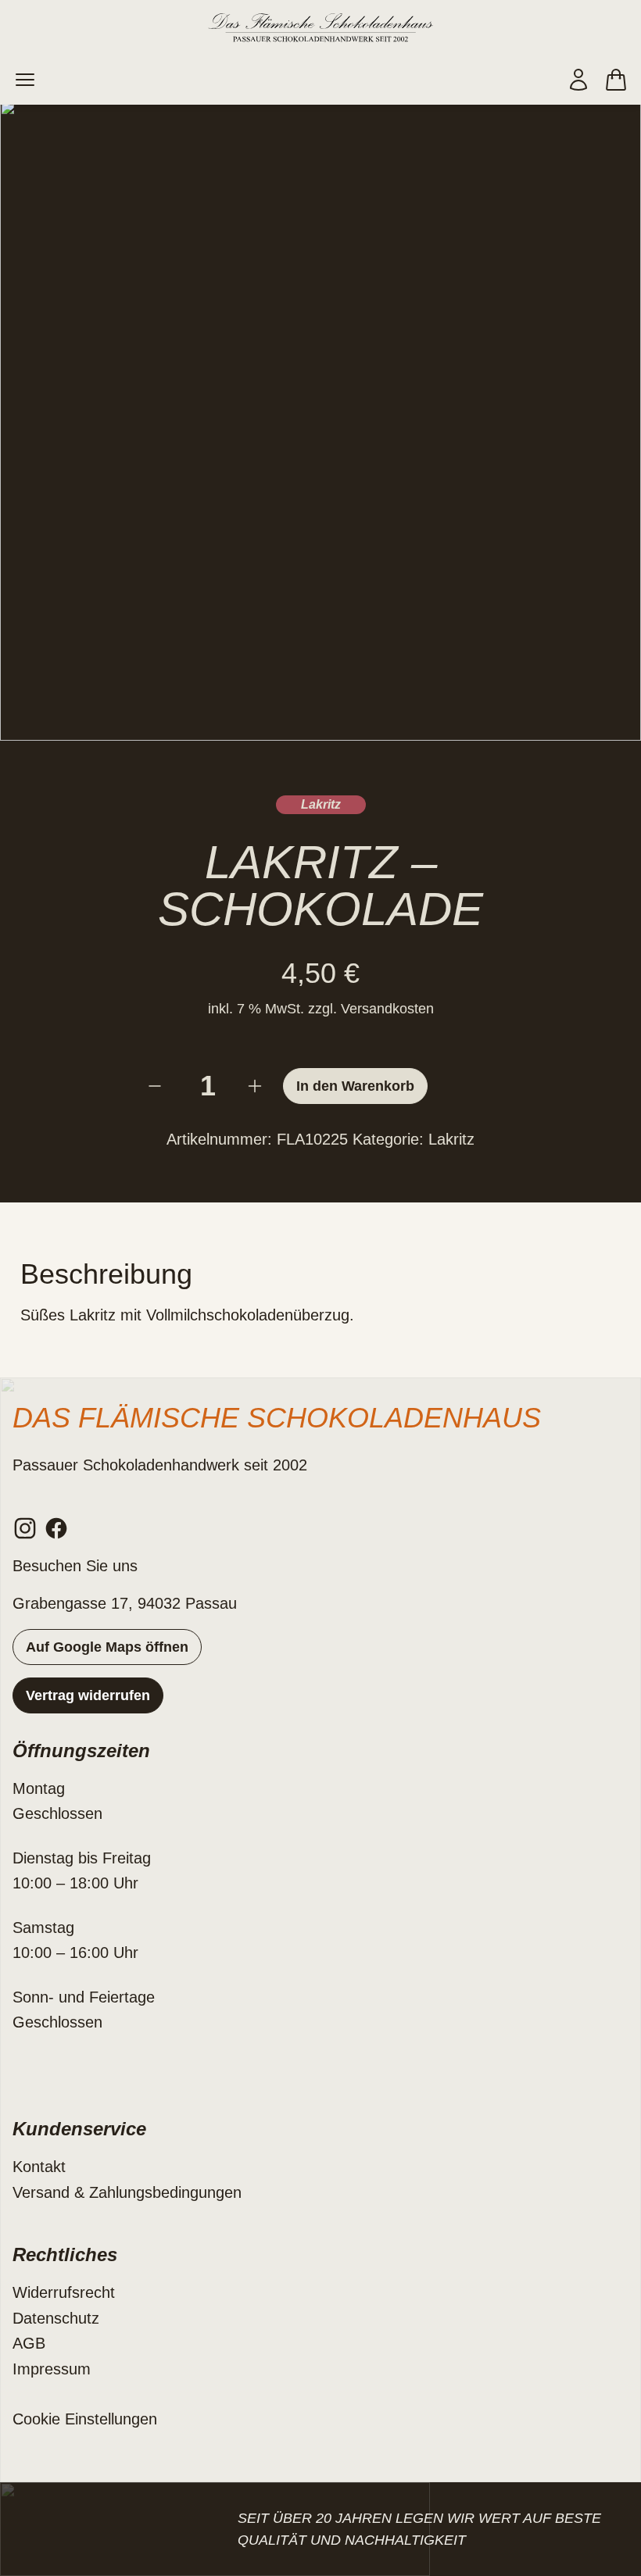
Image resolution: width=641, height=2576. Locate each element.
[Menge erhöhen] (258, 1086)
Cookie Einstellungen (85, 2419)
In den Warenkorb (355, 1086)
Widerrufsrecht (64, 2292)
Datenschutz (56, 2318)
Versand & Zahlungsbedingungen (127, 2192)
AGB (29, 2343)
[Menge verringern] (158, 1086)
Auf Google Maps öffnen (107, 1647)
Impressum (52, 2369)
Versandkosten (387, 1009)
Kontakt (39, 2167)
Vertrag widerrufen (88, 1695)
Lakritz (321, 804)
